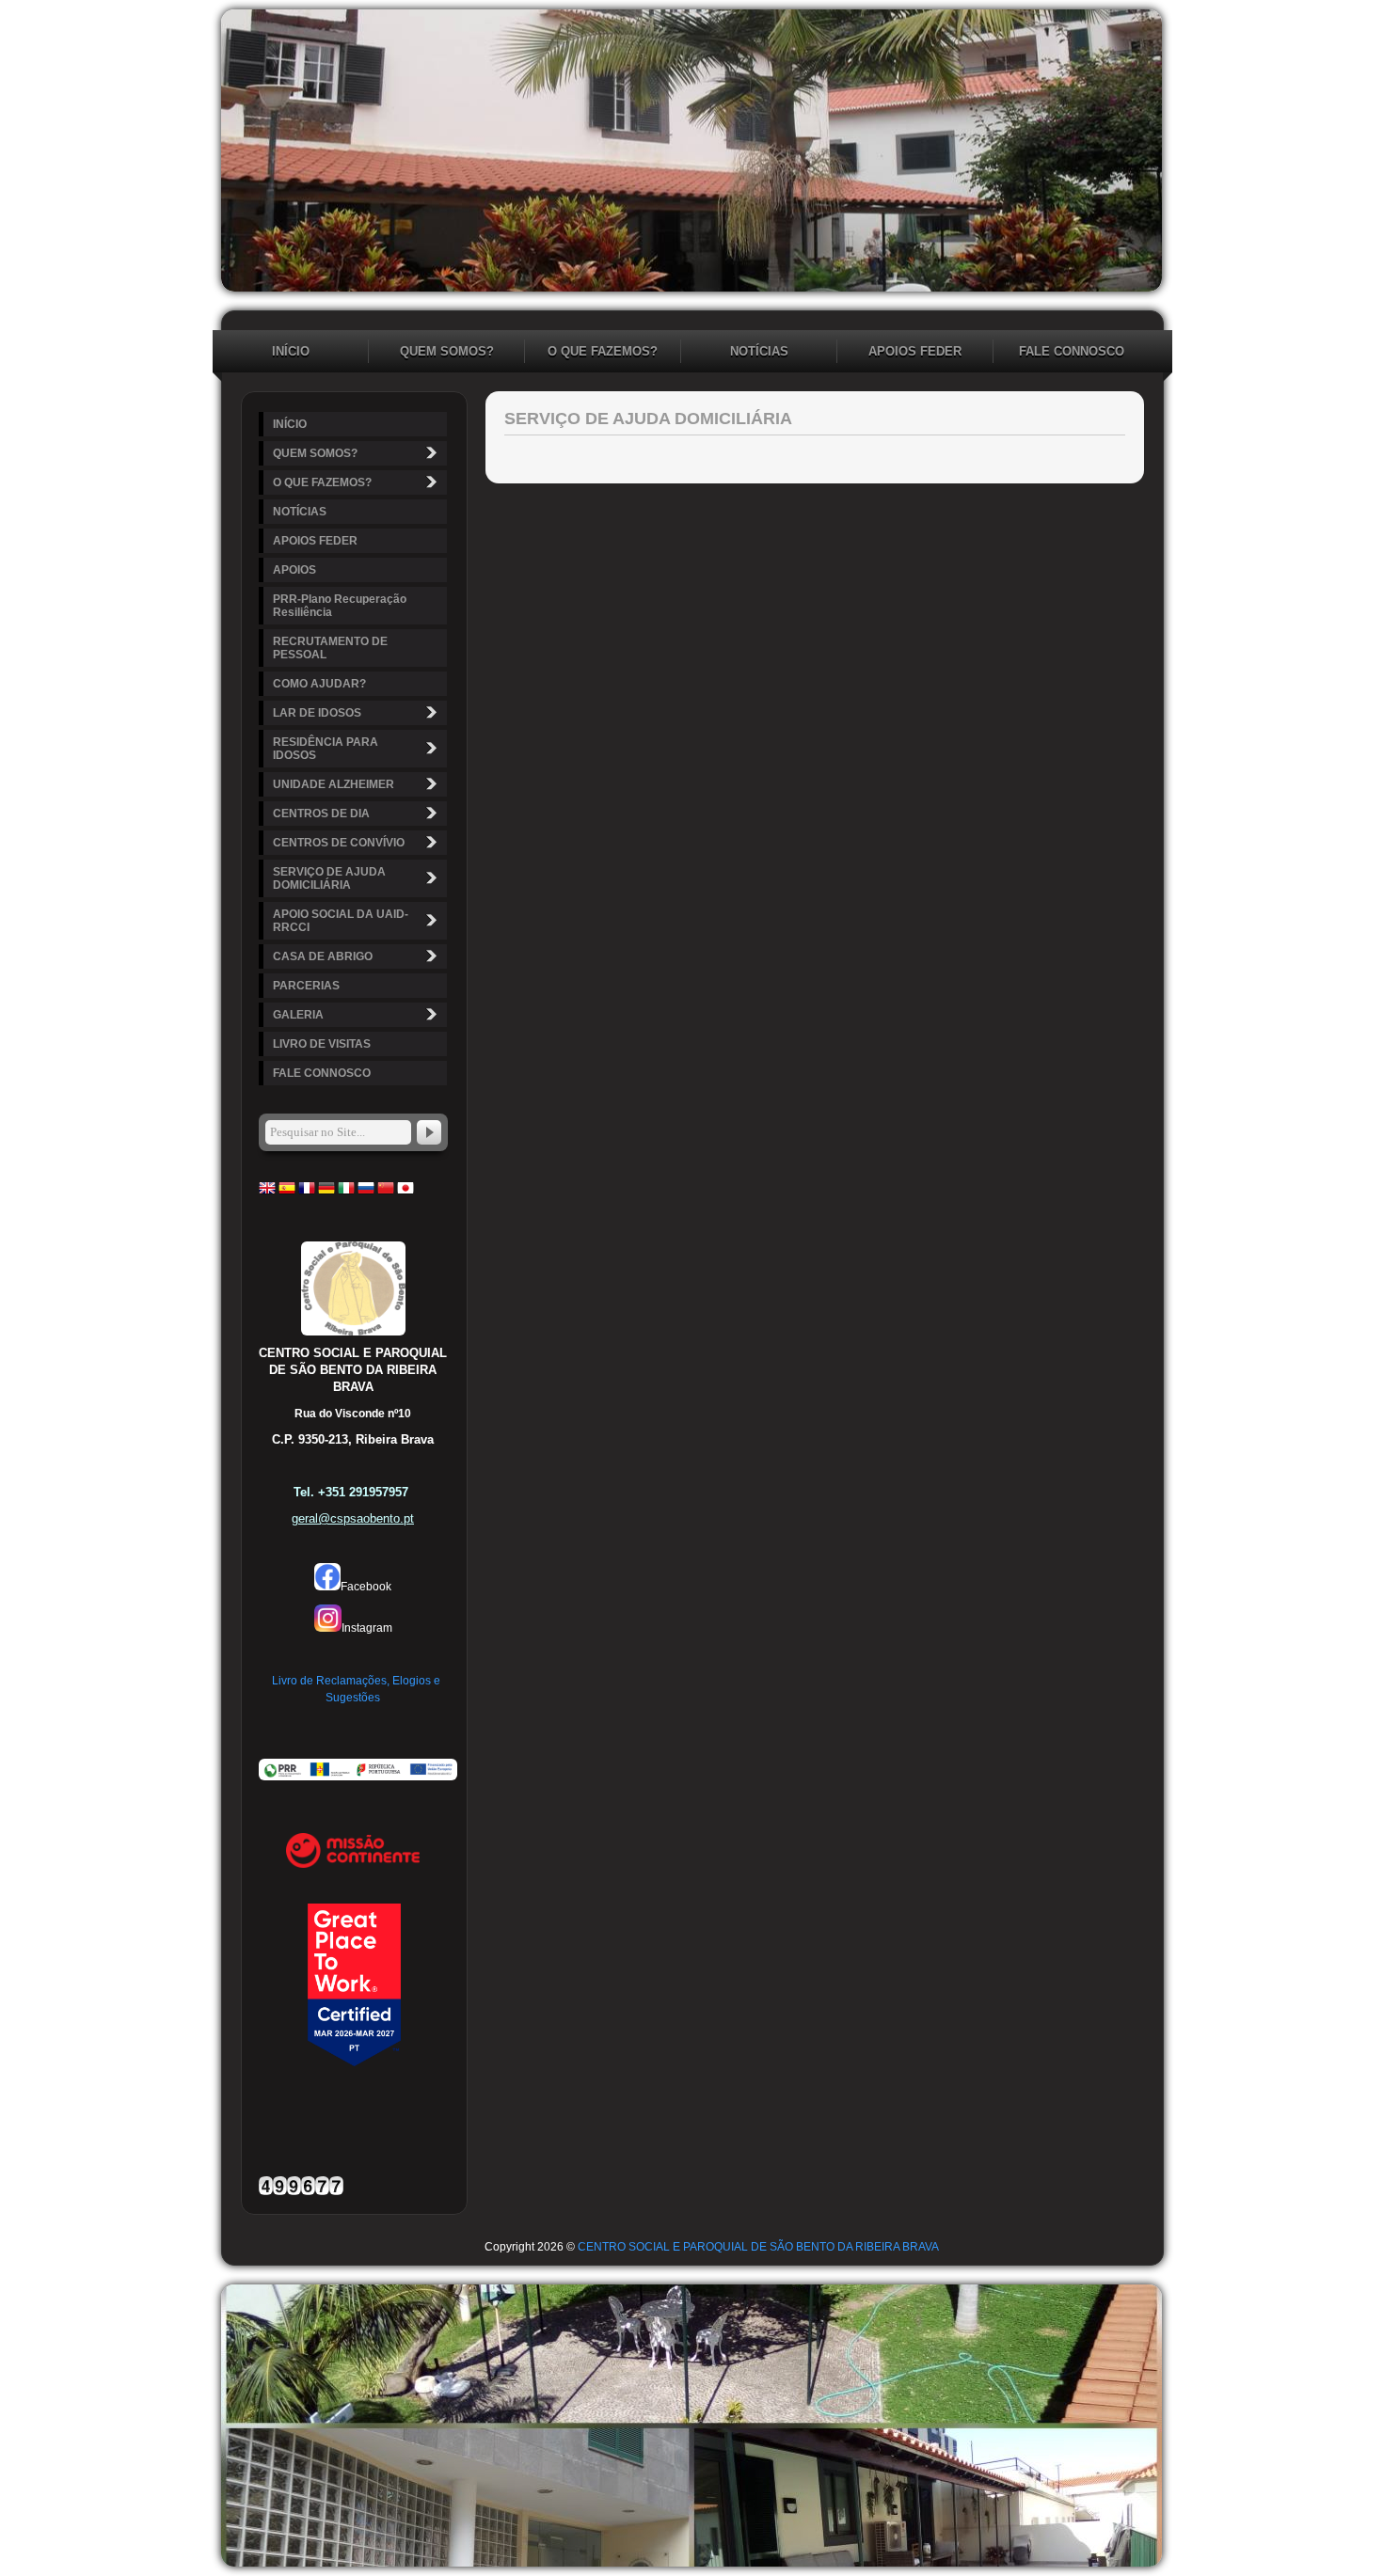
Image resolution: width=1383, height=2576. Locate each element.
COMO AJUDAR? (319, 684)
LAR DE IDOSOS (317, 713)
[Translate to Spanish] (287, 1193)
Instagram (367, 1628)
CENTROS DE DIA (321, 814)
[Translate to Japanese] (405, 1193)
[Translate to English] (267, 1193)
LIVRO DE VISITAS (322, 1044)
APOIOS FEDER (915, 351)
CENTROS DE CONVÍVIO (339, 843)
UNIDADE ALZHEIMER (334, 784)
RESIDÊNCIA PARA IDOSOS (326, 749)
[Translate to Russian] (366, 1193)
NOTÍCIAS (759, 351)
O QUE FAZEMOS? (603, 351)
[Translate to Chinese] (386, 1193)
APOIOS (294, 570)
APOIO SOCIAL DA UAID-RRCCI (341, 921)
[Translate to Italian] (346, 1193)
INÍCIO (291, 351)
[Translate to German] (326, 1193)
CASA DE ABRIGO (323, 956)
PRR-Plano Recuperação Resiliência (340, 606)
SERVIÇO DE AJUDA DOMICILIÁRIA (329, 878)
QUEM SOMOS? (447, 351)
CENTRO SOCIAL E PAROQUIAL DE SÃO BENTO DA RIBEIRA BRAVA (758, 2247)
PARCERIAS (306, 986)
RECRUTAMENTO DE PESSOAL (330, 648)
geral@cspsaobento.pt (353, 1518)
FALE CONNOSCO (1072, 351)
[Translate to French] (307, 1193)
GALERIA (298, 1015)
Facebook (366, 1587)
